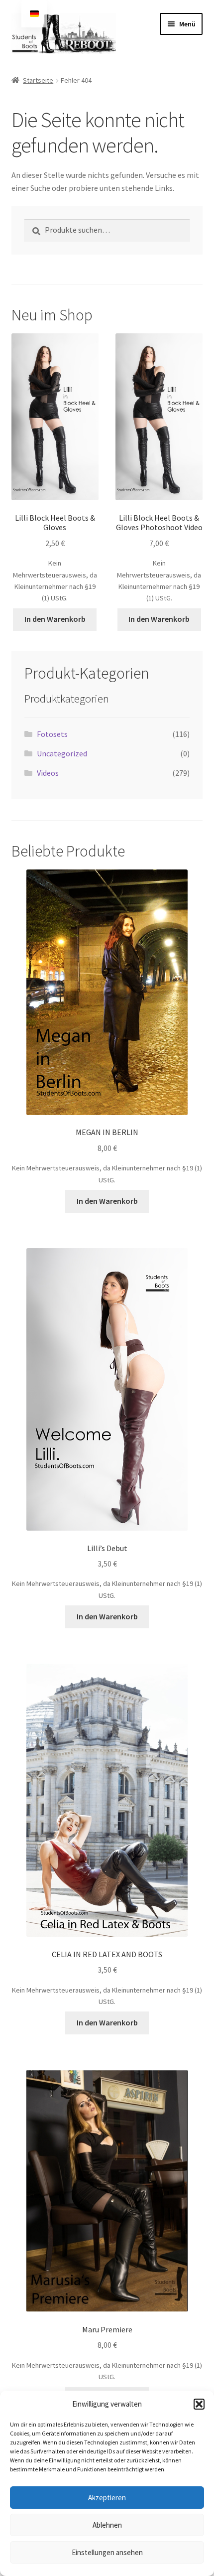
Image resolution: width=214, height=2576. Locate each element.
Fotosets (52, 734)
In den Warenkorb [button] (55, 619)
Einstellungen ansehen (107, 2552)
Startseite (38, 80)
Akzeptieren (107, 2498)
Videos (48, 773)
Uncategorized (62, 753)
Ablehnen (107, 2525)
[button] (199, 2404)
